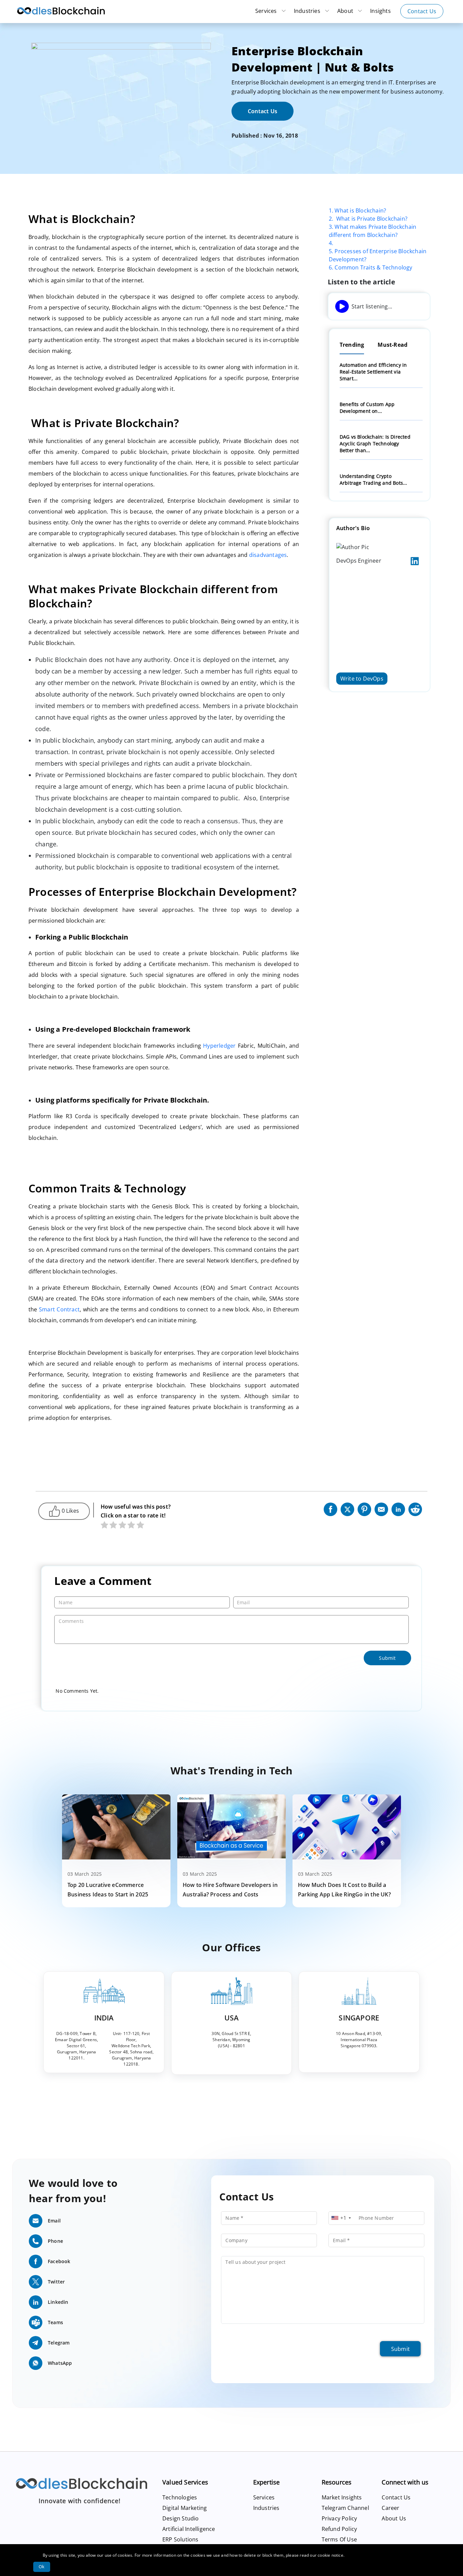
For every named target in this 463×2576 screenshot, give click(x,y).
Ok (42, 2567)
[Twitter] (347, 1508)
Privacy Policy (339, 2518)
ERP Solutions (180, 2539)
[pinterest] (364, 1508)
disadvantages (268, 555)
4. (331, 243)
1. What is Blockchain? (357, 210)
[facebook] (330, 1508)
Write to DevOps (362, 679)
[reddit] (415, 1508)
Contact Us (422, 11)
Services (267, 11)
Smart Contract (59, 1309)
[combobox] (341, 2218)
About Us (394, 2518)
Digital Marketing (185, 2508)
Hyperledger (219, 1046)
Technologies (180, 2497)
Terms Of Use (339, 2539)
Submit (400, 2349)
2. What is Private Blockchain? (368, 219)
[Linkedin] (398, 1508)
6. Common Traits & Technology (371, 267)
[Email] (381, 1508)
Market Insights (342, 2497)
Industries (308, 11)
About (346, 11)
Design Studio (181, 2518)
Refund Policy (339, 2529)
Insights (380, 11)
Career (390, 2508)
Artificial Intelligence (189, 2529)
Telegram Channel (345, 2508)
